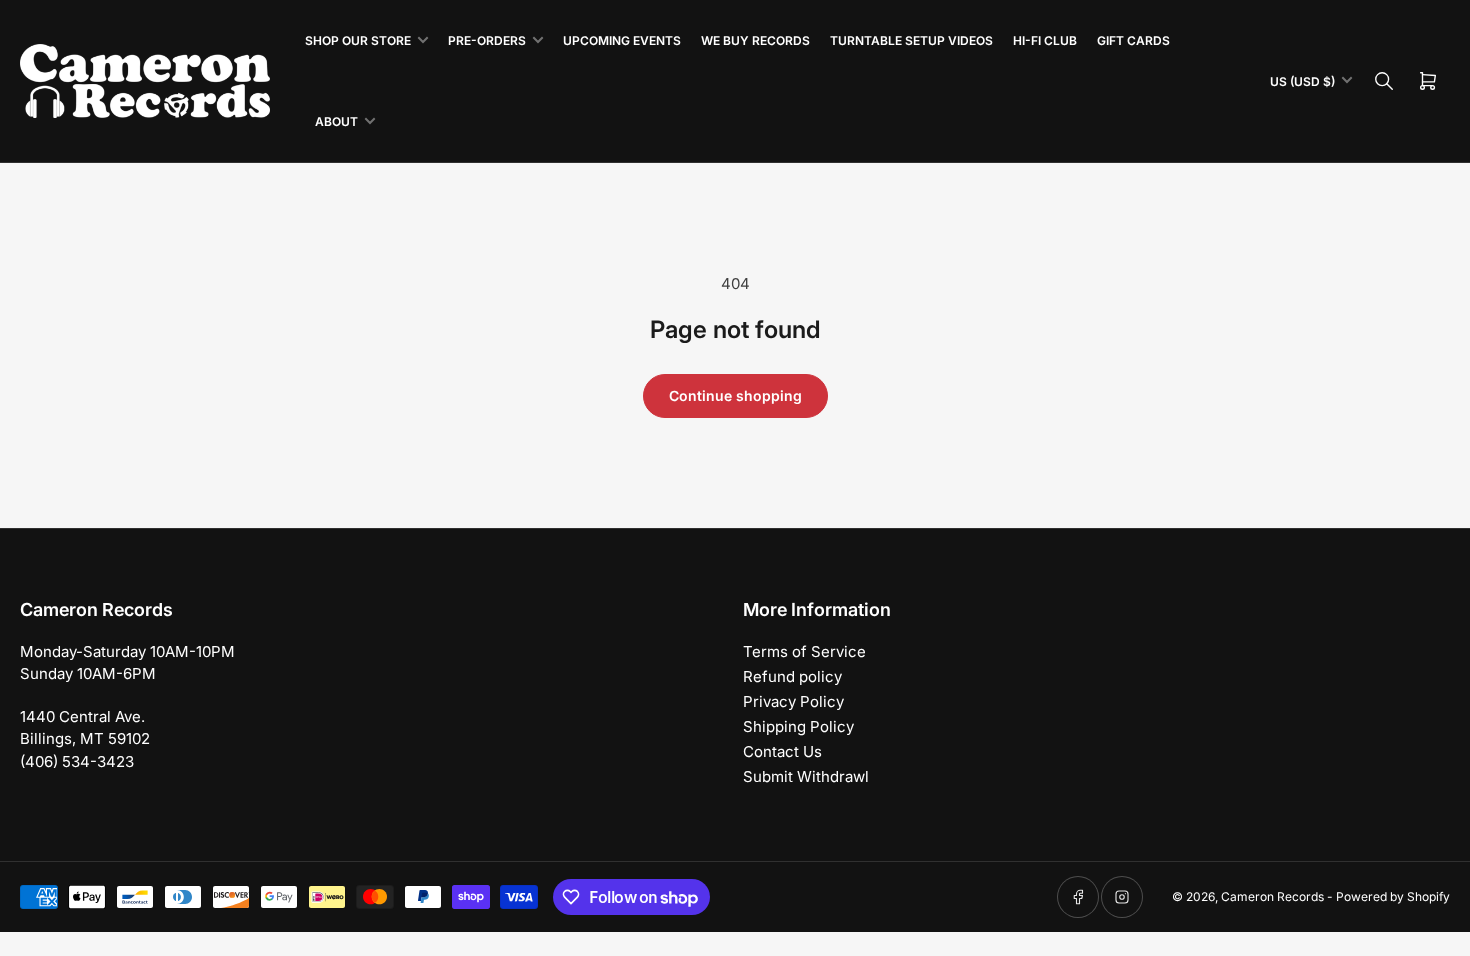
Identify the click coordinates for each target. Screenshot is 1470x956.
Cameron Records (1272, 896)
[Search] (1384, 81)
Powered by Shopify (1393, 896)
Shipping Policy (798, 726)
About (336, 121)
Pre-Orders (487, 40)
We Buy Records (755, 40)
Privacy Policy (793, 701)
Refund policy (792, 676)
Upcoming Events (622, 40)
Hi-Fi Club (1045, 40)
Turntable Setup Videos (911, 40)
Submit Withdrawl (806, 776)
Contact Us (782, 751)
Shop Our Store (358, 40)
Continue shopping (735, 395)
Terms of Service (804, 651)
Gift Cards (1133, 40)
